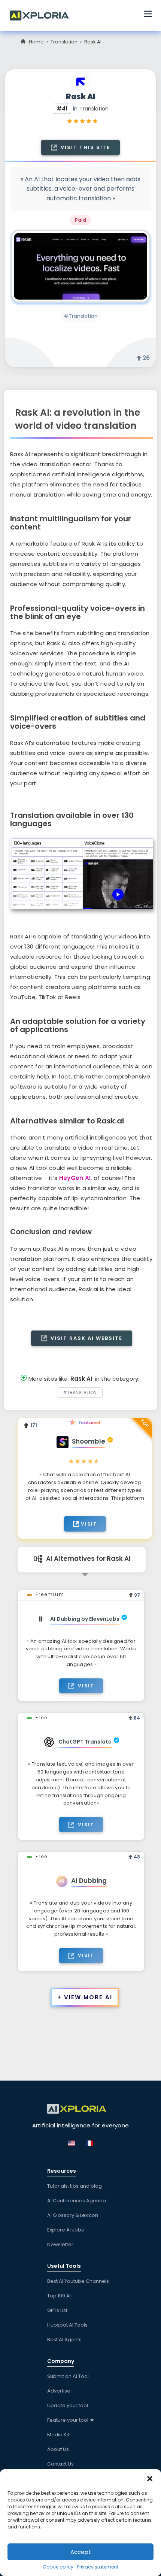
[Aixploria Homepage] (43, 15)
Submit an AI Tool (68, 2376)
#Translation (81, 316)
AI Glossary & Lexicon (73, 2215)
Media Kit (58, 2435)
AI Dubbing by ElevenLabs (85, 1619)
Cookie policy (58, 2567)
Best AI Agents (64, 2340)
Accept (81, 2552)
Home (36, 42)
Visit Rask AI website (86, 1338)
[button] (150, 2479)
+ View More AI (85, 1997)
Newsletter (60, 2244)
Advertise (59, 2391)
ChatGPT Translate (85, 1742)
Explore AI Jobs (66, 2230)
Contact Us (60, 2464)
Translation (64, 42)
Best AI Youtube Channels (78, 2281)
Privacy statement (98, 2567)
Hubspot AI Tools (67, 2325)
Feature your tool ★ (71, 2420)
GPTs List (57, 2310)
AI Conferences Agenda (77, 2201)
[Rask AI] (80, 266)
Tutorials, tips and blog (75, 2186)
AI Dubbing (89, 1881)
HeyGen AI (75, 1178)
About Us (58, 2449)
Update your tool (68, 2405)
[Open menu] (148, 15)
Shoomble (89, 1441)
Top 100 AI (59, 2296)
